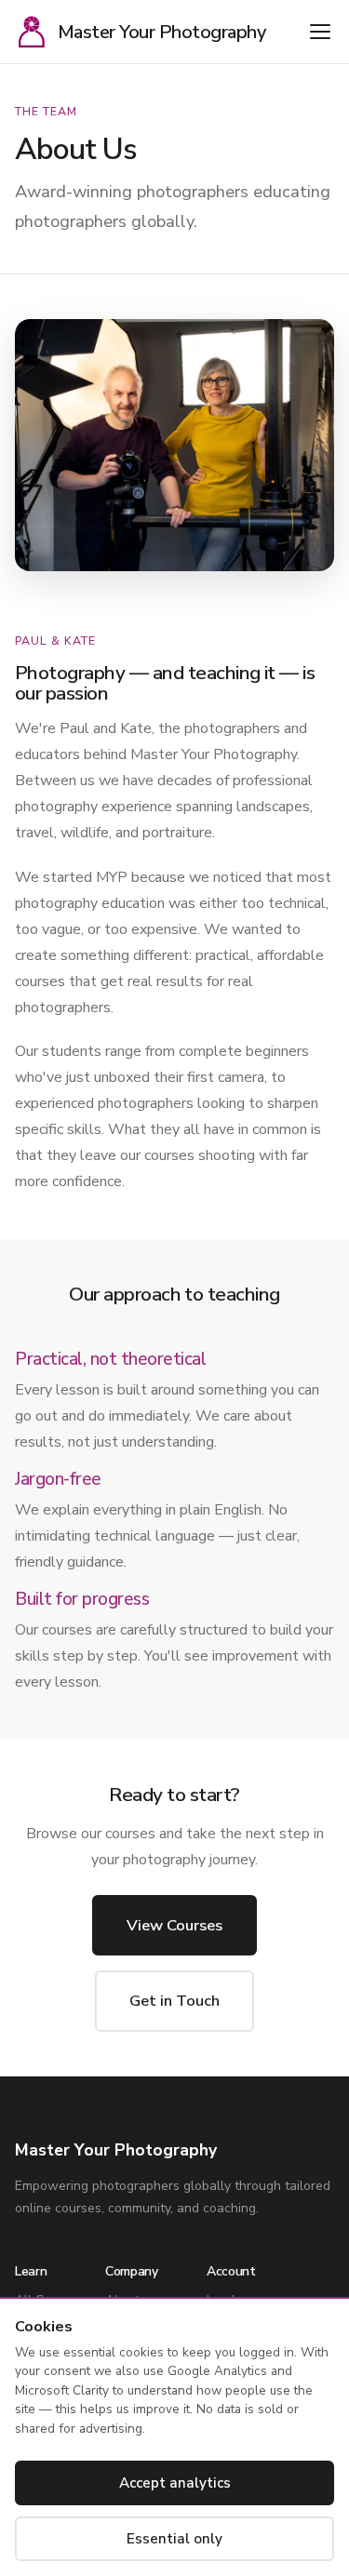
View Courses (174, 1925)
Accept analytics (175, 2483)
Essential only (174, 2539)
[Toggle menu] (320, 32)
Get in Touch (174, 2001)
